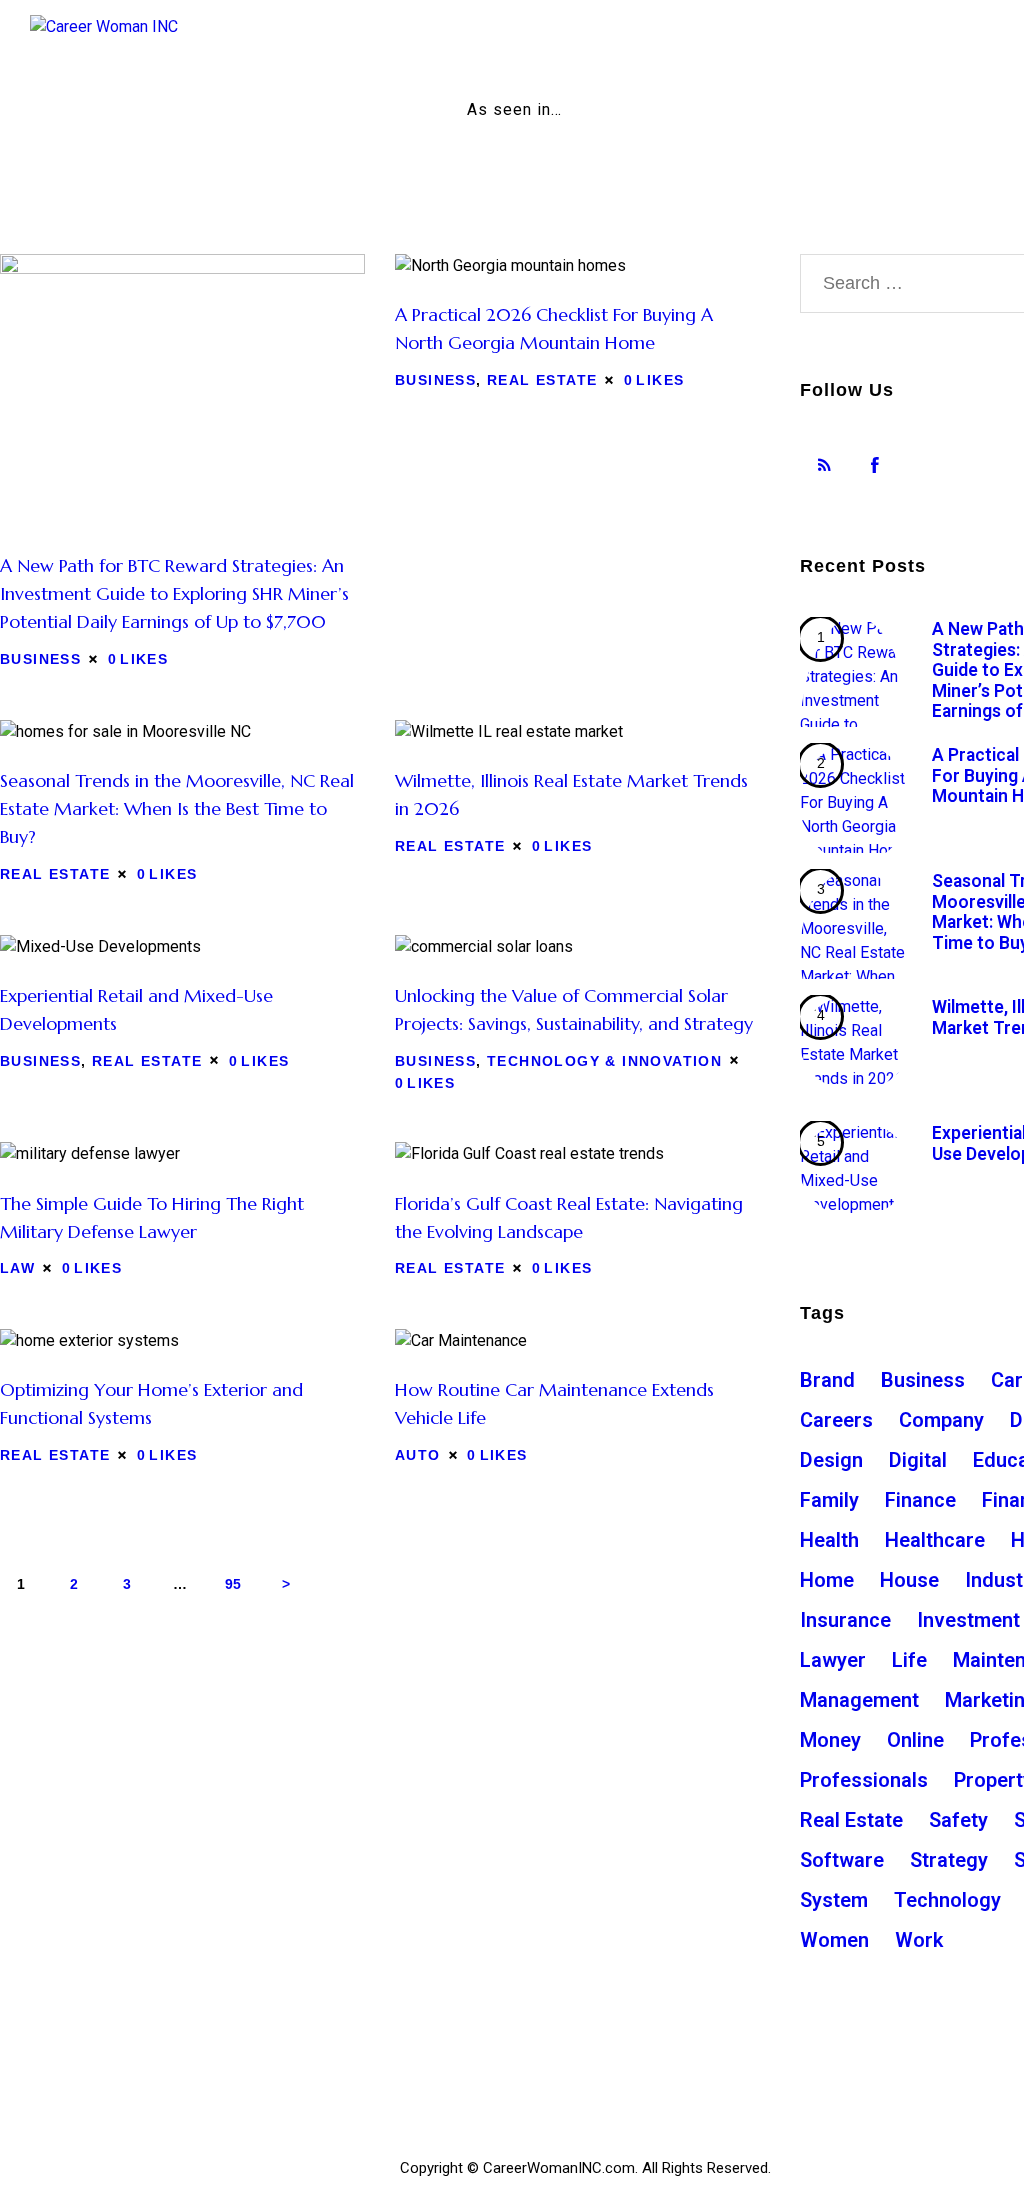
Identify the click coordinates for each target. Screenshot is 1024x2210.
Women (834, 1940)
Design (831, 1460)
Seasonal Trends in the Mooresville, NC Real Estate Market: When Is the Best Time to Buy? (177, 808)
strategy (949, 1860)
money (830, 1740)
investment (968, 1620)
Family (829, 1500)
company (941, 1420)
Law (17, 1268)
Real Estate (542, 380)
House (909, 1580)
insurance (845, 1620)
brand (827, 1380)
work (919, 1940)
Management (859, 1700)
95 (239, 1584)
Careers (836, 1420)
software (842, 1860)
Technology (947, 1900)
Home (827, 1580)
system (834, 1900)
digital (918, 1460)
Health (829, 1540)
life (909, 1660)
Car (1007, 1380)
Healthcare (935, 1540)
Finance (920, 1500)
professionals (864, 1780)
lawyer (833, 1660)
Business (40, 659)
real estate (851, 1820)
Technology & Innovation (604, 1061)
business (923, 1380)
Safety (958, 1820)
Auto (418, 1455)
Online (915, 1740)
